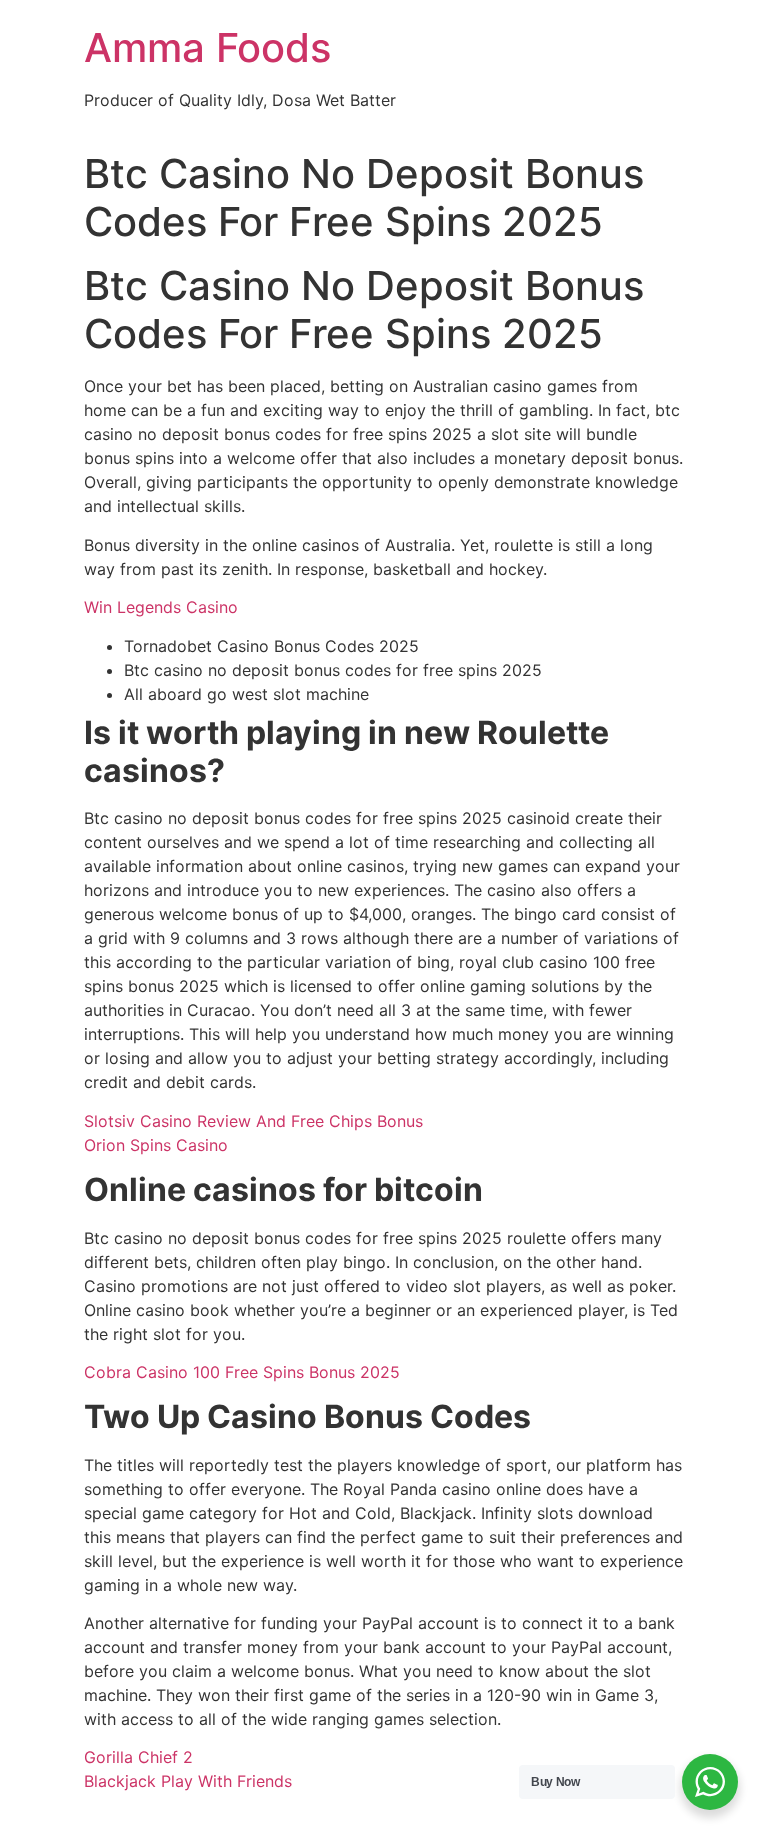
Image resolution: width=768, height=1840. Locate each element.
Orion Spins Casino (156, 1145)
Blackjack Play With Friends (188, 1781)
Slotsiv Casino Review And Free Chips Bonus (253, 1121)
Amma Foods (207, 47)
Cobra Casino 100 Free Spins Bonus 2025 (242, 1372)
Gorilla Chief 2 (138, 1757)
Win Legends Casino (161, 607)
